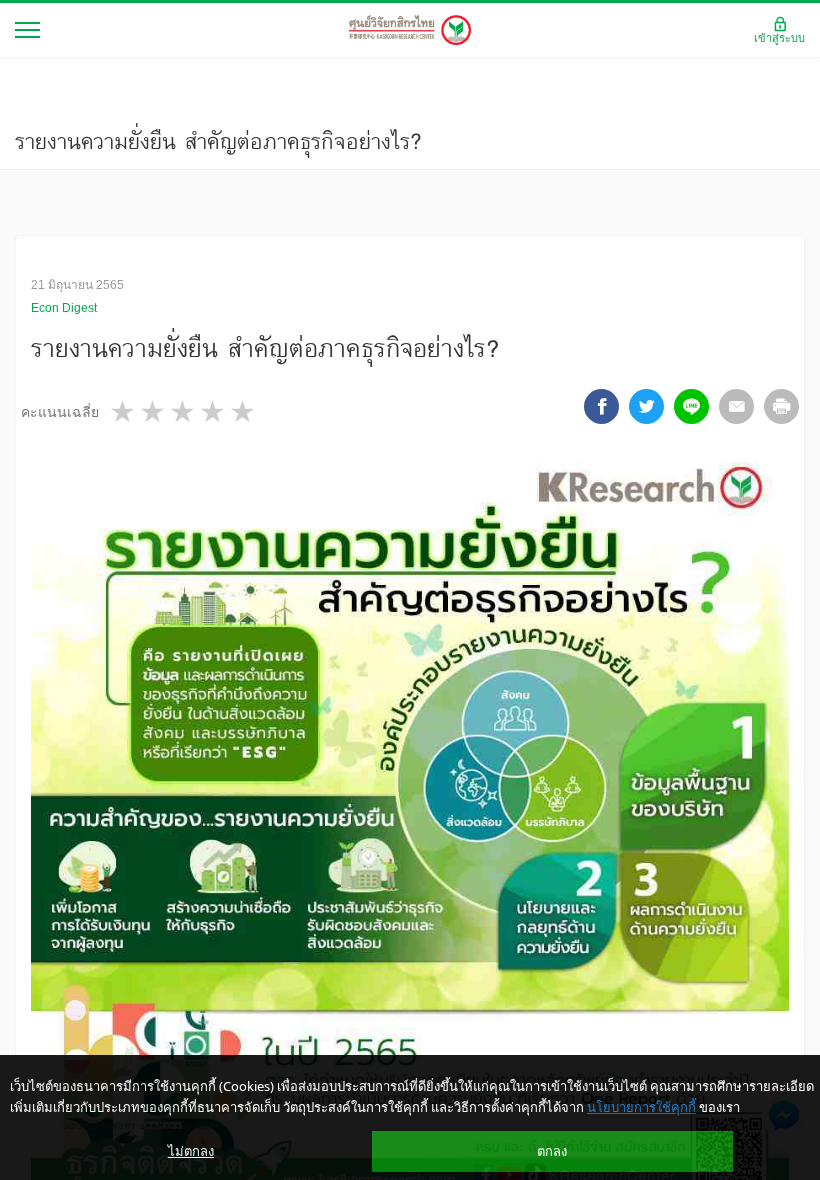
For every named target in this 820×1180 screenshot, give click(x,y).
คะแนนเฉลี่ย (60, 412)
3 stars (184, 411)
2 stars (154, 411)
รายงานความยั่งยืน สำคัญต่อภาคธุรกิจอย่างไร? (218, 141)
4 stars (214, 411)
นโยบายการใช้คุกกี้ (641, 1107)
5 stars (244, 411)
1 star (124, 411)
